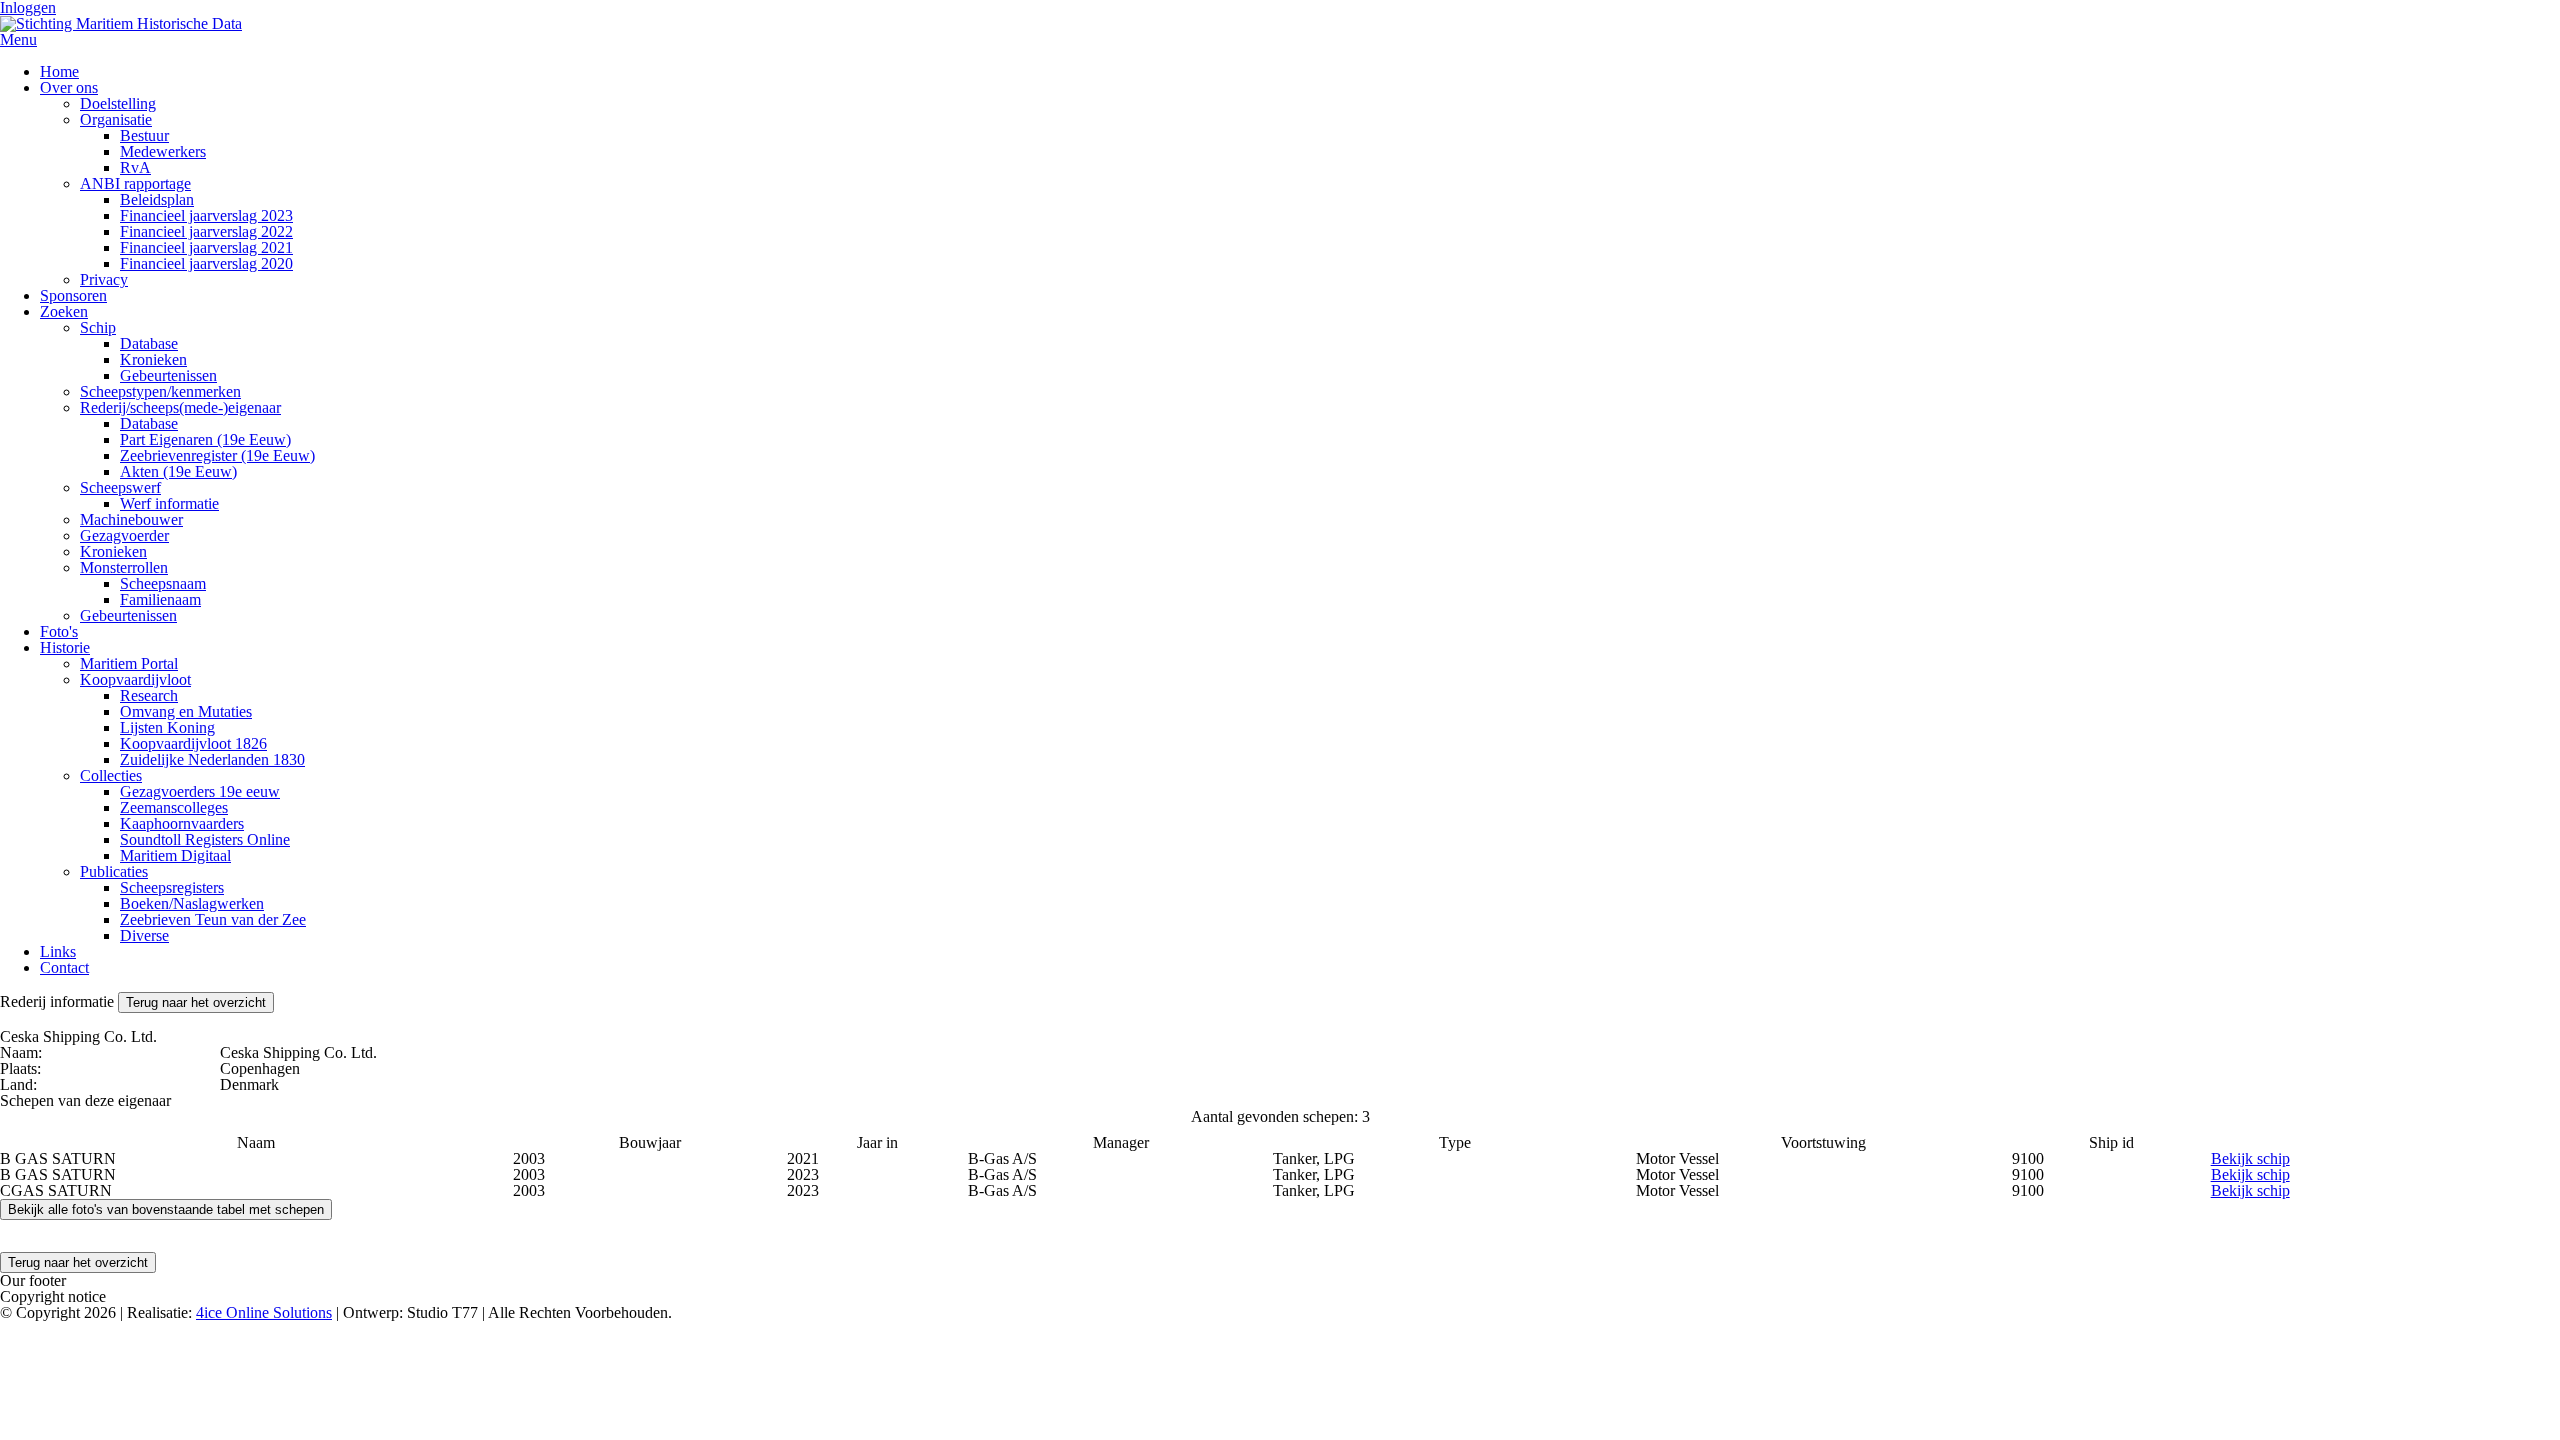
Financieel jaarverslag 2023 (206, 215)
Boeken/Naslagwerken (192, 903)
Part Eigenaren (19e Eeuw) (205, 439)
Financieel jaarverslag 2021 (206, 247)
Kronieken (153, 359)
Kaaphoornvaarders (182, 823)
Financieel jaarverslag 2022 (206, 231)
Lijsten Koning (167, 727)
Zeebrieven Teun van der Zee (213, 919)
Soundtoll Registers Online (205, 839)
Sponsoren (73, 295)
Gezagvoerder (124, 535)
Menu (18, 39)
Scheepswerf (120, 487)
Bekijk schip (2250, 1158)
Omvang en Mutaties (186, 711)
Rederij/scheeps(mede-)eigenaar (180, 407)
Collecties (111, 775)
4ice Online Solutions (264, 1312)
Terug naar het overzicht (196, 1002)
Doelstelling (118, 103)
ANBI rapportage (135, 183)
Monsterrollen (124, 567)
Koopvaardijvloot (135, 679)
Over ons (69, 87)
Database (149, 343)
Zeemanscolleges (174, 807)
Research (149, 695)
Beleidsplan (157, 199)
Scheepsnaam (163, 583)
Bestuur (144, 135)
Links (58, 951)
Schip (98, 327)
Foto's (59, 631)
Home (59, 71)
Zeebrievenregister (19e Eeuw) (217, 455)
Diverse (144, 935)
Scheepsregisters (172, 887)
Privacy (104, 279)
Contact (64, 967)
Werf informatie (169, 503)
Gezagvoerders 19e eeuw (200, 791)
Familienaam (160, 599)
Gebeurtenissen (168, 375)
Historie (65, 647)
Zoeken (64, 311)
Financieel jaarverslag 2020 (206, 263)
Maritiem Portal (129, 663)
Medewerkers (163, 151)
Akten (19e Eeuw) (178, 471)
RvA (135, 167)
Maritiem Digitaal (175, 855)
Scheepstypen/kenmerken (160, 391)
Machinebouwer (131, 519)
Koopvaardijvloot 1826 (193, 743)
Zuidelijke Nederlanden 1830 (212, 759)
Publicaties (114, 871)
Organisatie (116, 119)
